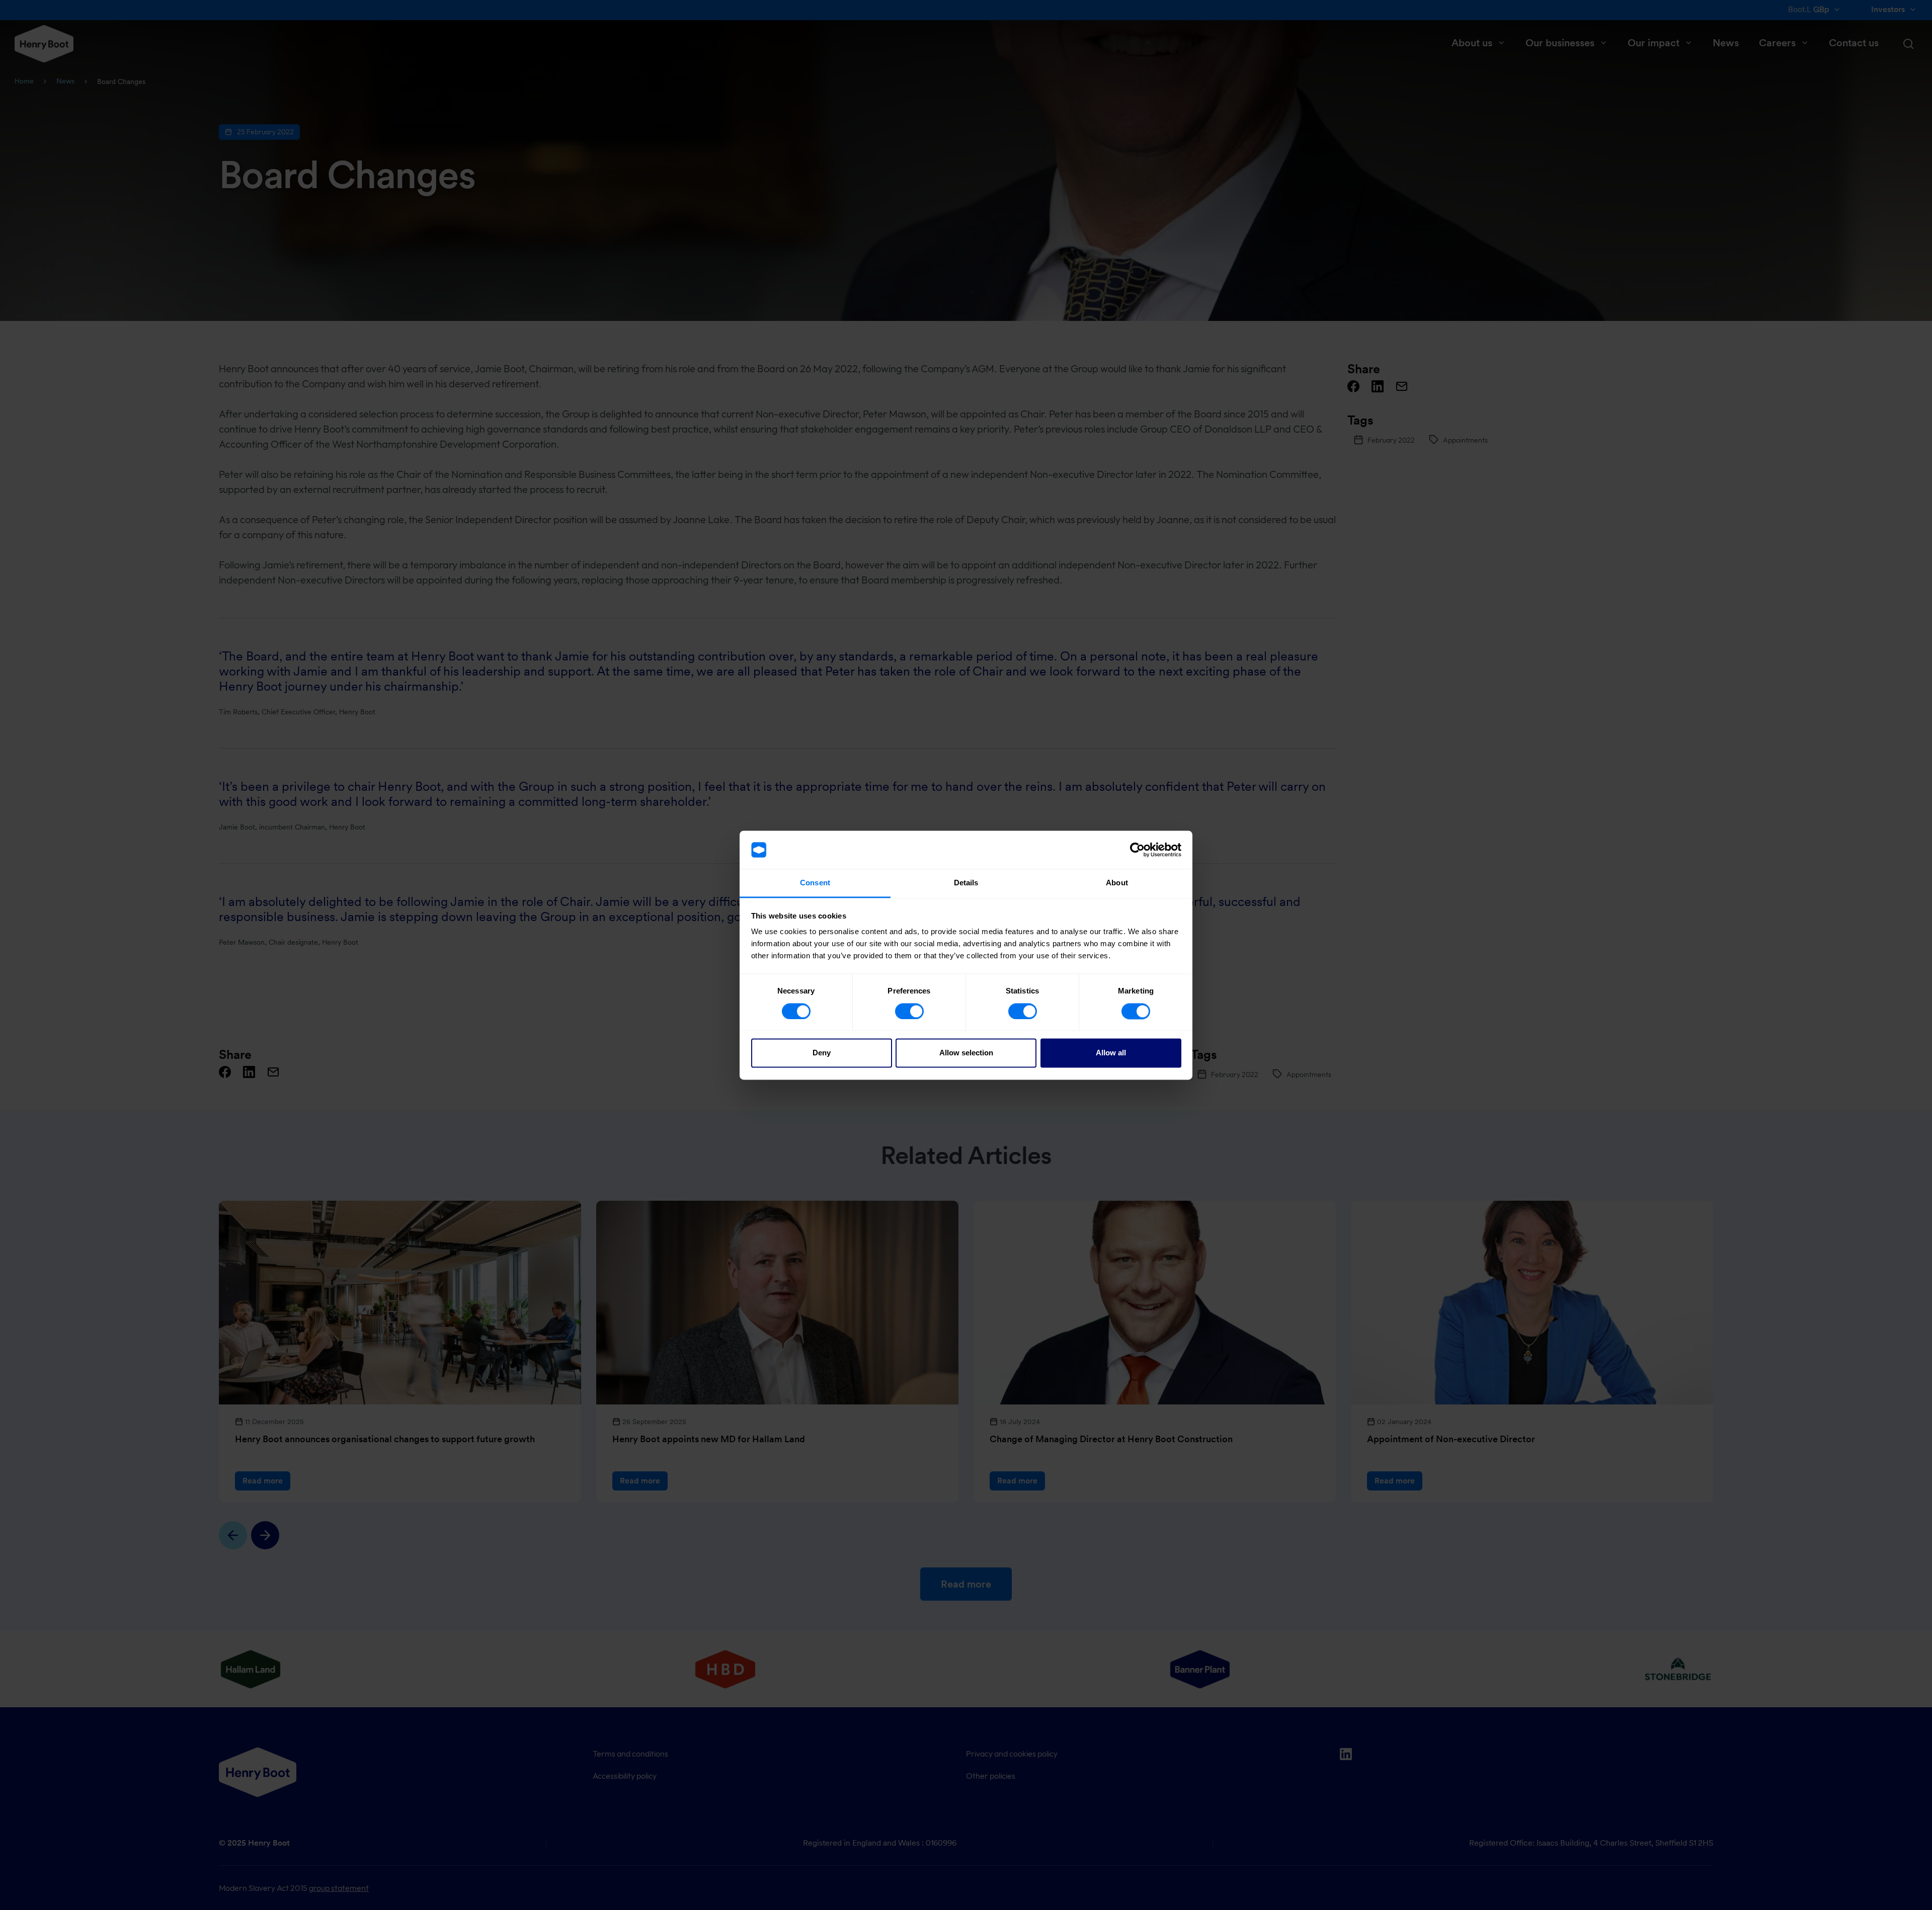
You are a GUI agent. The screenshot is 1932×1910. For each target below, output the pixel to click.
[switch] (909, 1011)
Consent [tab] (815, 883)
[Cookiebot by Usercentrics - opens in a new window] (1137, 850)
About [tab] (1117, 883)
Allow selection (966, 1053)
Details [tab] (966, 883)
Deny (822, 1053)
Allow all (1111, 1053)
